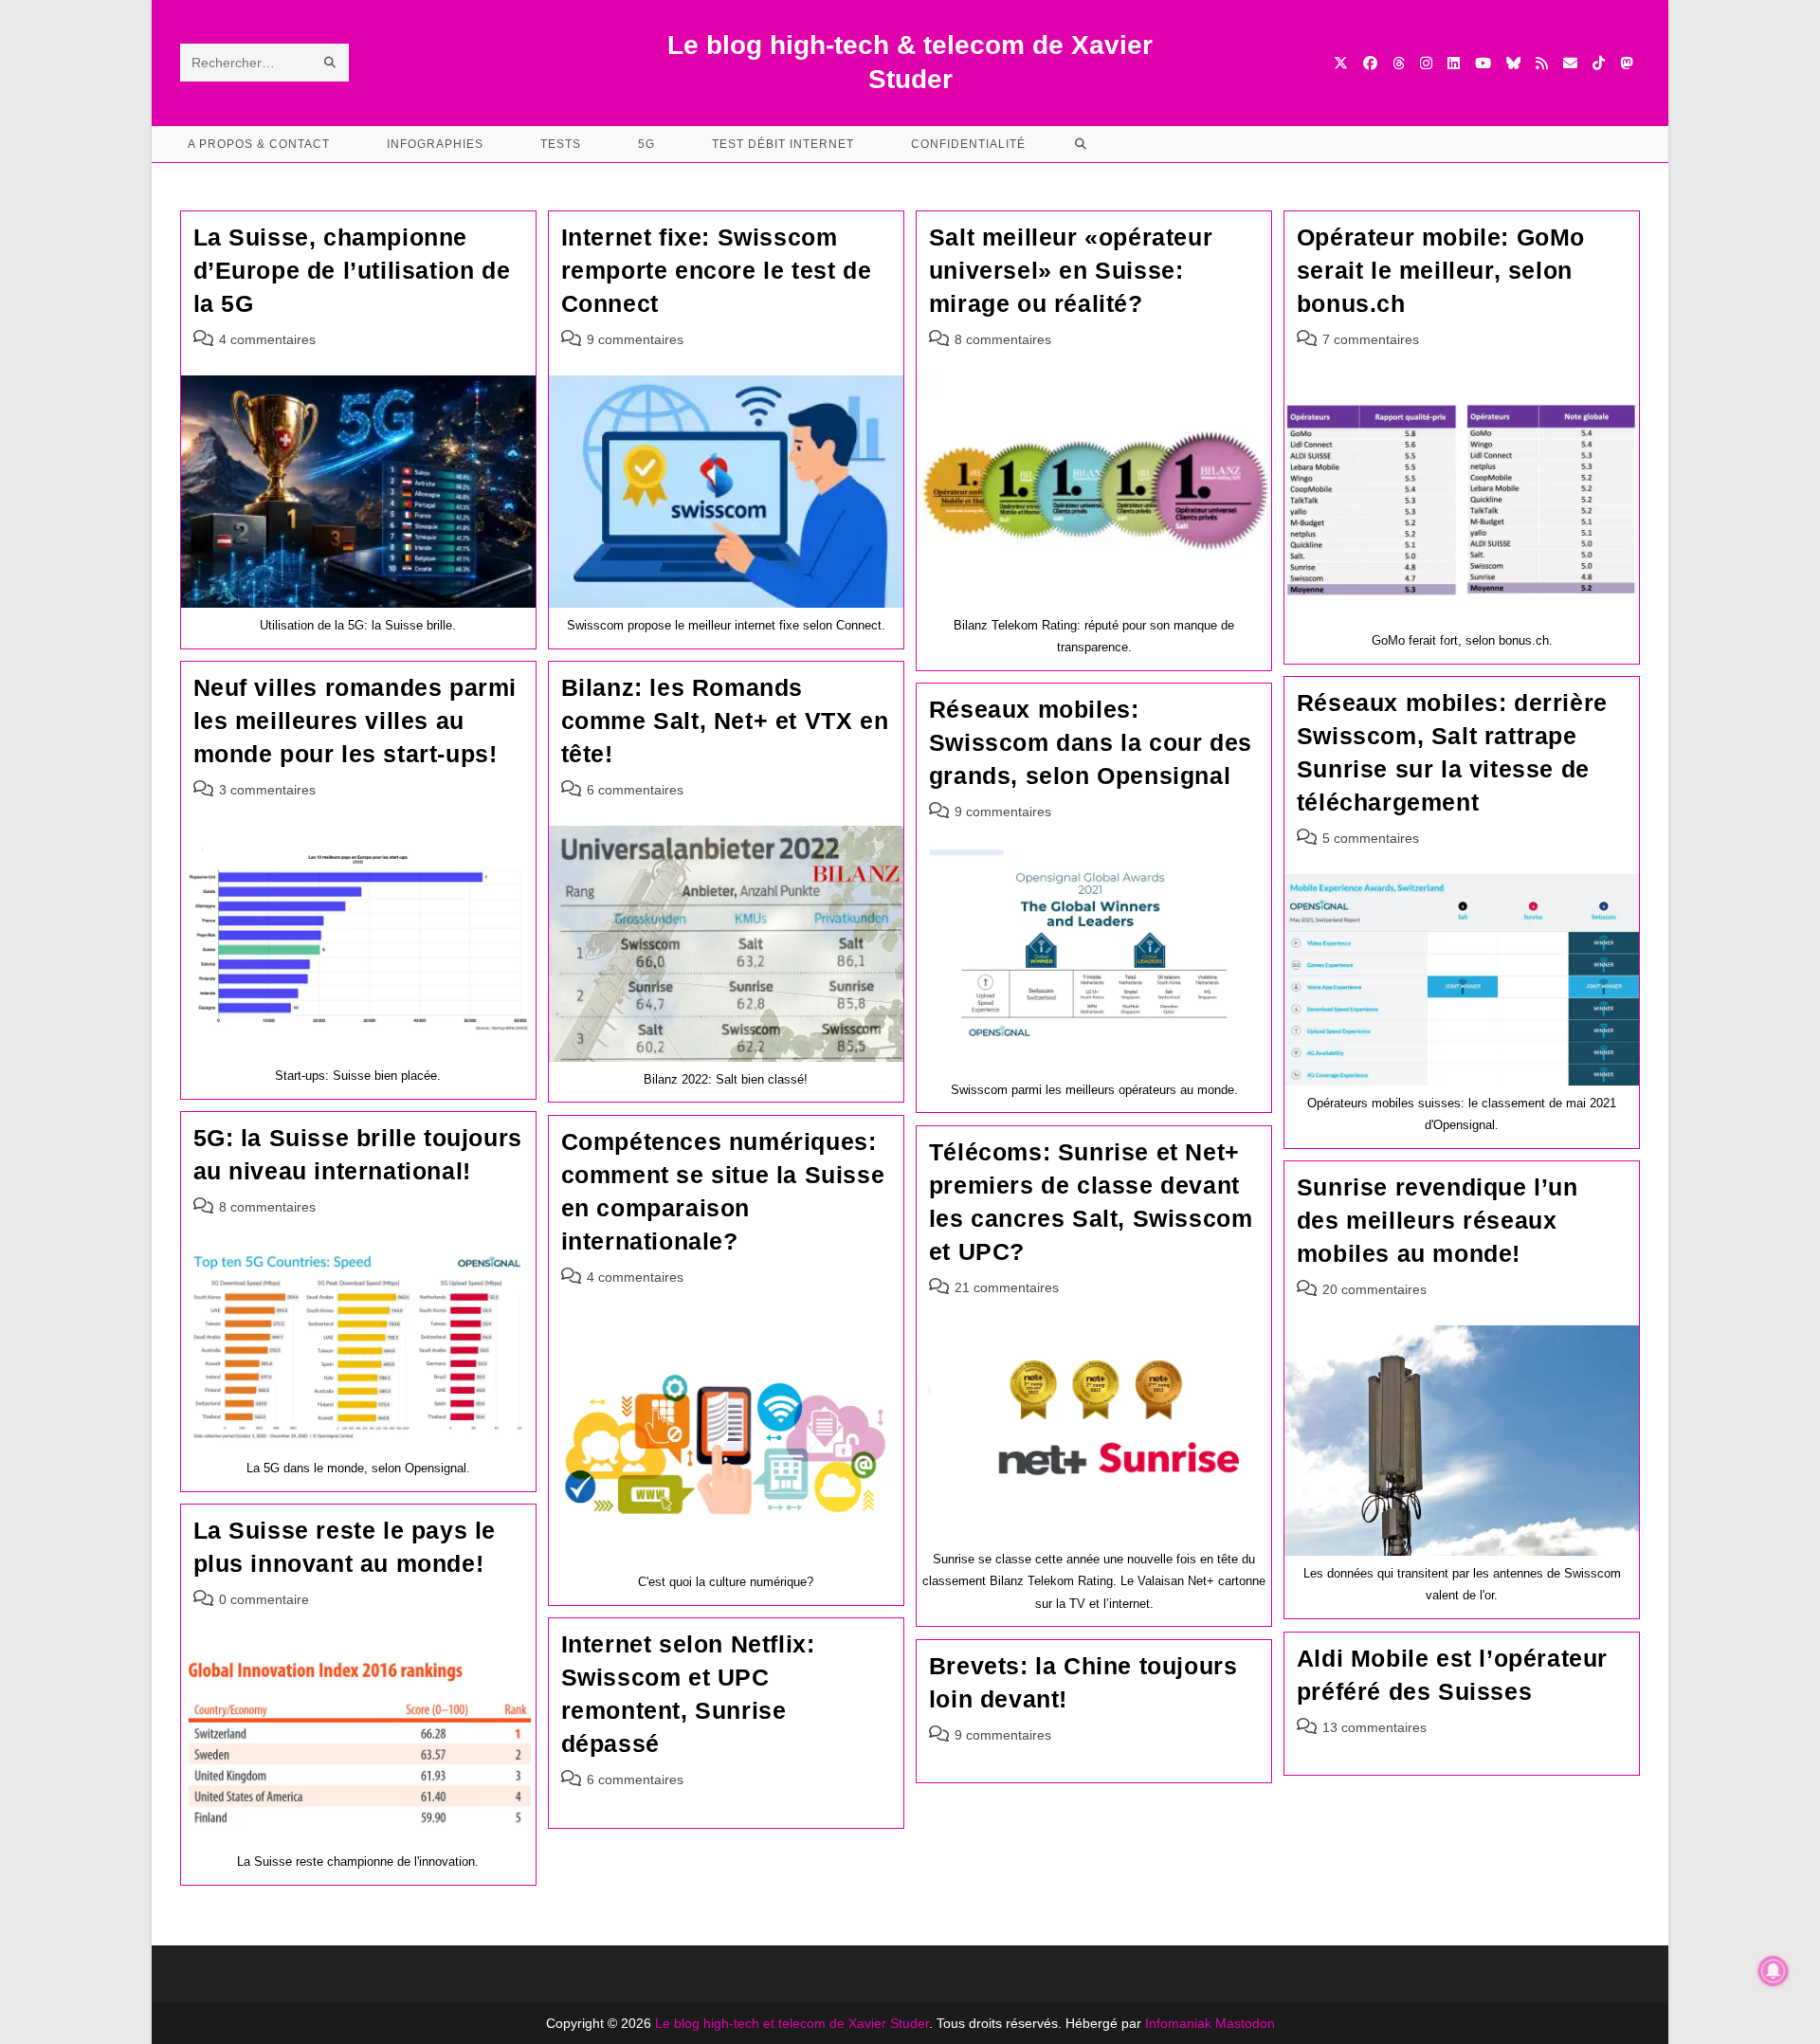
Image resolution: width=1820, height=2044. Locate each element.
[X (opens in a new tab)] (1341, 63)
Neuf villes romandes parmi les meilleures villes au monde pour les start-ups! (355, 721)
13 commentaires (1374, 1727)
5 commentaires (1371, 838)
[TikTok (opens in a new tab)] (1599, 63)
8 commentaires (1003, 339)
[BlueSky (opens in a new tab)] (1513, 63)
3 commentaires (267, 790)
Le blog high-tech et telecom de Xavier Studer (792, 2023)
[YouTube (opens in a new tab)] (1483, 63)
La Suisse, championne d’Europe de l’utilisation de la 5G (352, 270)
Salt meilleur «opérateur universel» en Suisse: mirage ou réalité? (1071, 270)
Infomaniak (1178, 2023)
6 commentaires (635, 790)
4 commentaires (267, 339)
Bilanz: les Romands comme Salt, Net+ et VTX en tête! (725, 721)
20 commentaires (1374, 1289)
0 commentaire (264, 1599)
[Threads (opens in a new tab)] (1399, 63)
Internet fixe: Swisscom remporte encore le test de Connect (717, 270)
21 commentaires (1007, 1287)
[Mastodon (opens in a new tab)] (1626, 63)
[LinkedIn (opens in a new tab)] (1454, 63)
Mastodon (1245, 2023)
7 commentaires (1371, 339)
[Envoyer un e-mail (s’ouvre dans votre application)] (1570, 63)
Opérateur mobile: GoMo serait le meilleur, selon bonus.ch (1441, 270)
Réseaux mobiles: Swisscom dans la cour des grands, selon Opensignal (1091, 742)
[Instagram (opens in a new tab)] (1426, 63)
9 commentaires (635, 339)
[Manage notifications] (1774, 1971)
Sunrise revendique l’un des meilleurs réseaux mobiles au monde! (1438, 1220)
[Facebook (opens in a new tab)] (1370, 63)
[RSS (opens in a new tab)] (1542, 63)
